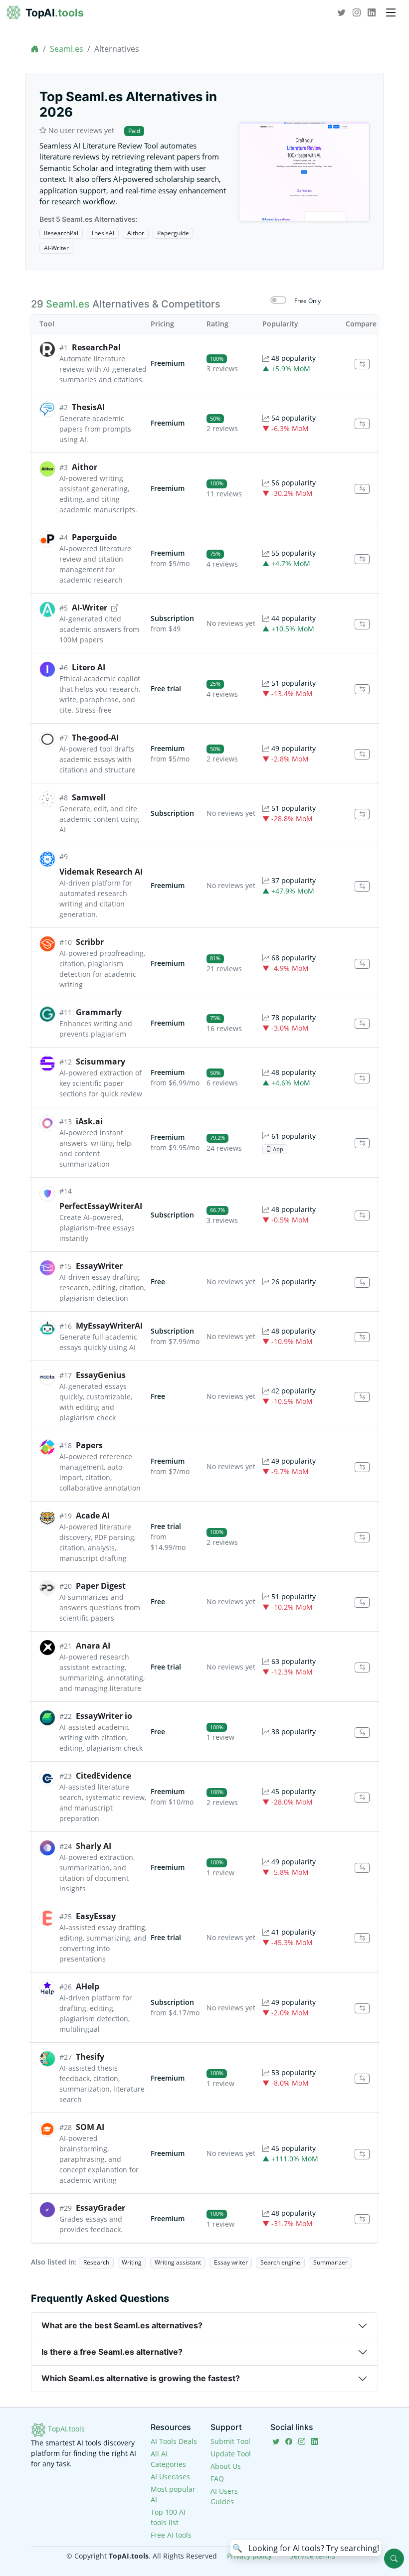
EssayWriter (99, 1266)
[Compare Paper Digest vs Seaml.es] (362, 1602)
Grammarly (99, 1012)
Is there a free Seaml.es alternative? (112, 2352)
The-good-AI (95, 738)
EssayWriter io (104, 1716)
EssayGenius (101, 1375)
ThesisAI (102, 233)
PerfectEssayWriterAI (101, 1206)
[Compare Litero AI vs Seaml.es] (362, 689)
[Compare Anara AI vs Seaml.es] (362, 1668)
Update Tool (231, 2454)
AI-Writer (56, 248)
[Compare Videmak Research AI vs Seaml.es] (362, 886)
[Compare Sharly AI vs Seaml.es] (362, 1868)
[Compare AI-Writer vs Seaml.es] (362, 624)
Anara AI (93, 1646)
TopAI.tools (65, 2429)
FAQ (217, 2479)
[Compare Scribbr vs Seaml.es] (362, 964)
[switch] (278, 300)
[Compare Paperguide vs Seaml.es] (362, 559)
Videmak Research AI (101, 872)
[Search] (394, 2559)
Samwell (89, 797)
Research (96, 2262)
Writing (132, 2262)
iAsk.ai (89, 1121)
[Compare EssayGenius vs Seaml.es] (362, 1397)
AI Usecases (170, 2477)
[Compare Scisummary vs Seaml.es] (362, 1078)
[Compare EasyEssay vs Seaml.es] (362, 1938)
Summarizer (330, 2262)
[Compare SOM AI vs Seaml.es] (362, 2154)
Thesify (90, 2057)
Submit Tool (230, 2441)
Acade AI (93, 1515)
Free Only (307, 301)
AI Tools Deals (174, 2441)
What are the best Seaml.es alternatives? (122, 2325)
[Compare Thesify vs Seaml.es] (362, 2079)
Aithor (136, 233)
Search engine (280, 2262)
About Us (226, 2466)
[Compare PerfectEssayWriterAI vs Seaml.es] (362, 1216)
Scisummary (101, 1061)
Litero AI (89, 667)
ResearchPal (61, 233)
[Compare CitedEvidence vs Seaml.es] (362, 1798)
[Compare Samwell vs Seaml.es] (362, 814)
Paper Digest (101, 1586)
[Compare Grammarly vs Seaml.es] (362, 1024)
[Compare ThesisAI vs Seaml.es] (362, 424)
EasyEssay (96, 1916)
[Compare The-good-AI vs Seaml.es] (362, 754)
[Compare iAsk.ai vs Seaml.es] (362, 1143)
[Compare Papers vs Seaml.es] (362, 1467)
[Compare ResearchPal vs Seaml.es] (362, 364)
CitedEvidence (103, 1776)
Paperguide (173, 233)
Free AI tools (171, 2535)
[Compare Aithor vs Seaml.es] (362, 489)
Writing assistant (178, 2262)
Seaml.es (67, 49)
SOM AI (90, 2127)
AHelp (88, 1986)
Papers (89, 1445)
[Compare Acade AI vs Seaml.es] (362, 1538)
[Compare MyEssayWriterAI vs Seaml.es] (362, 1337)
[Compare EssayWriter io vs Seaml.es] (362, 1733)
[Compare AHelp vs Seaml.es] (362, 2009)
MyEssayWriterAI (109, 1326)
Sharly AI (94, 1846)
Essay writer (231, 2262)
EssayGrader (101, 2208)
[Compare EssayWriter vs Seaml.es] (362, 1283)
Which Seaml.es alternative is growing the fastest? (141, 2378)
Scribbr (90, 942)
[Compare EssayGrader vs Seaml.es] (362, 2219)
